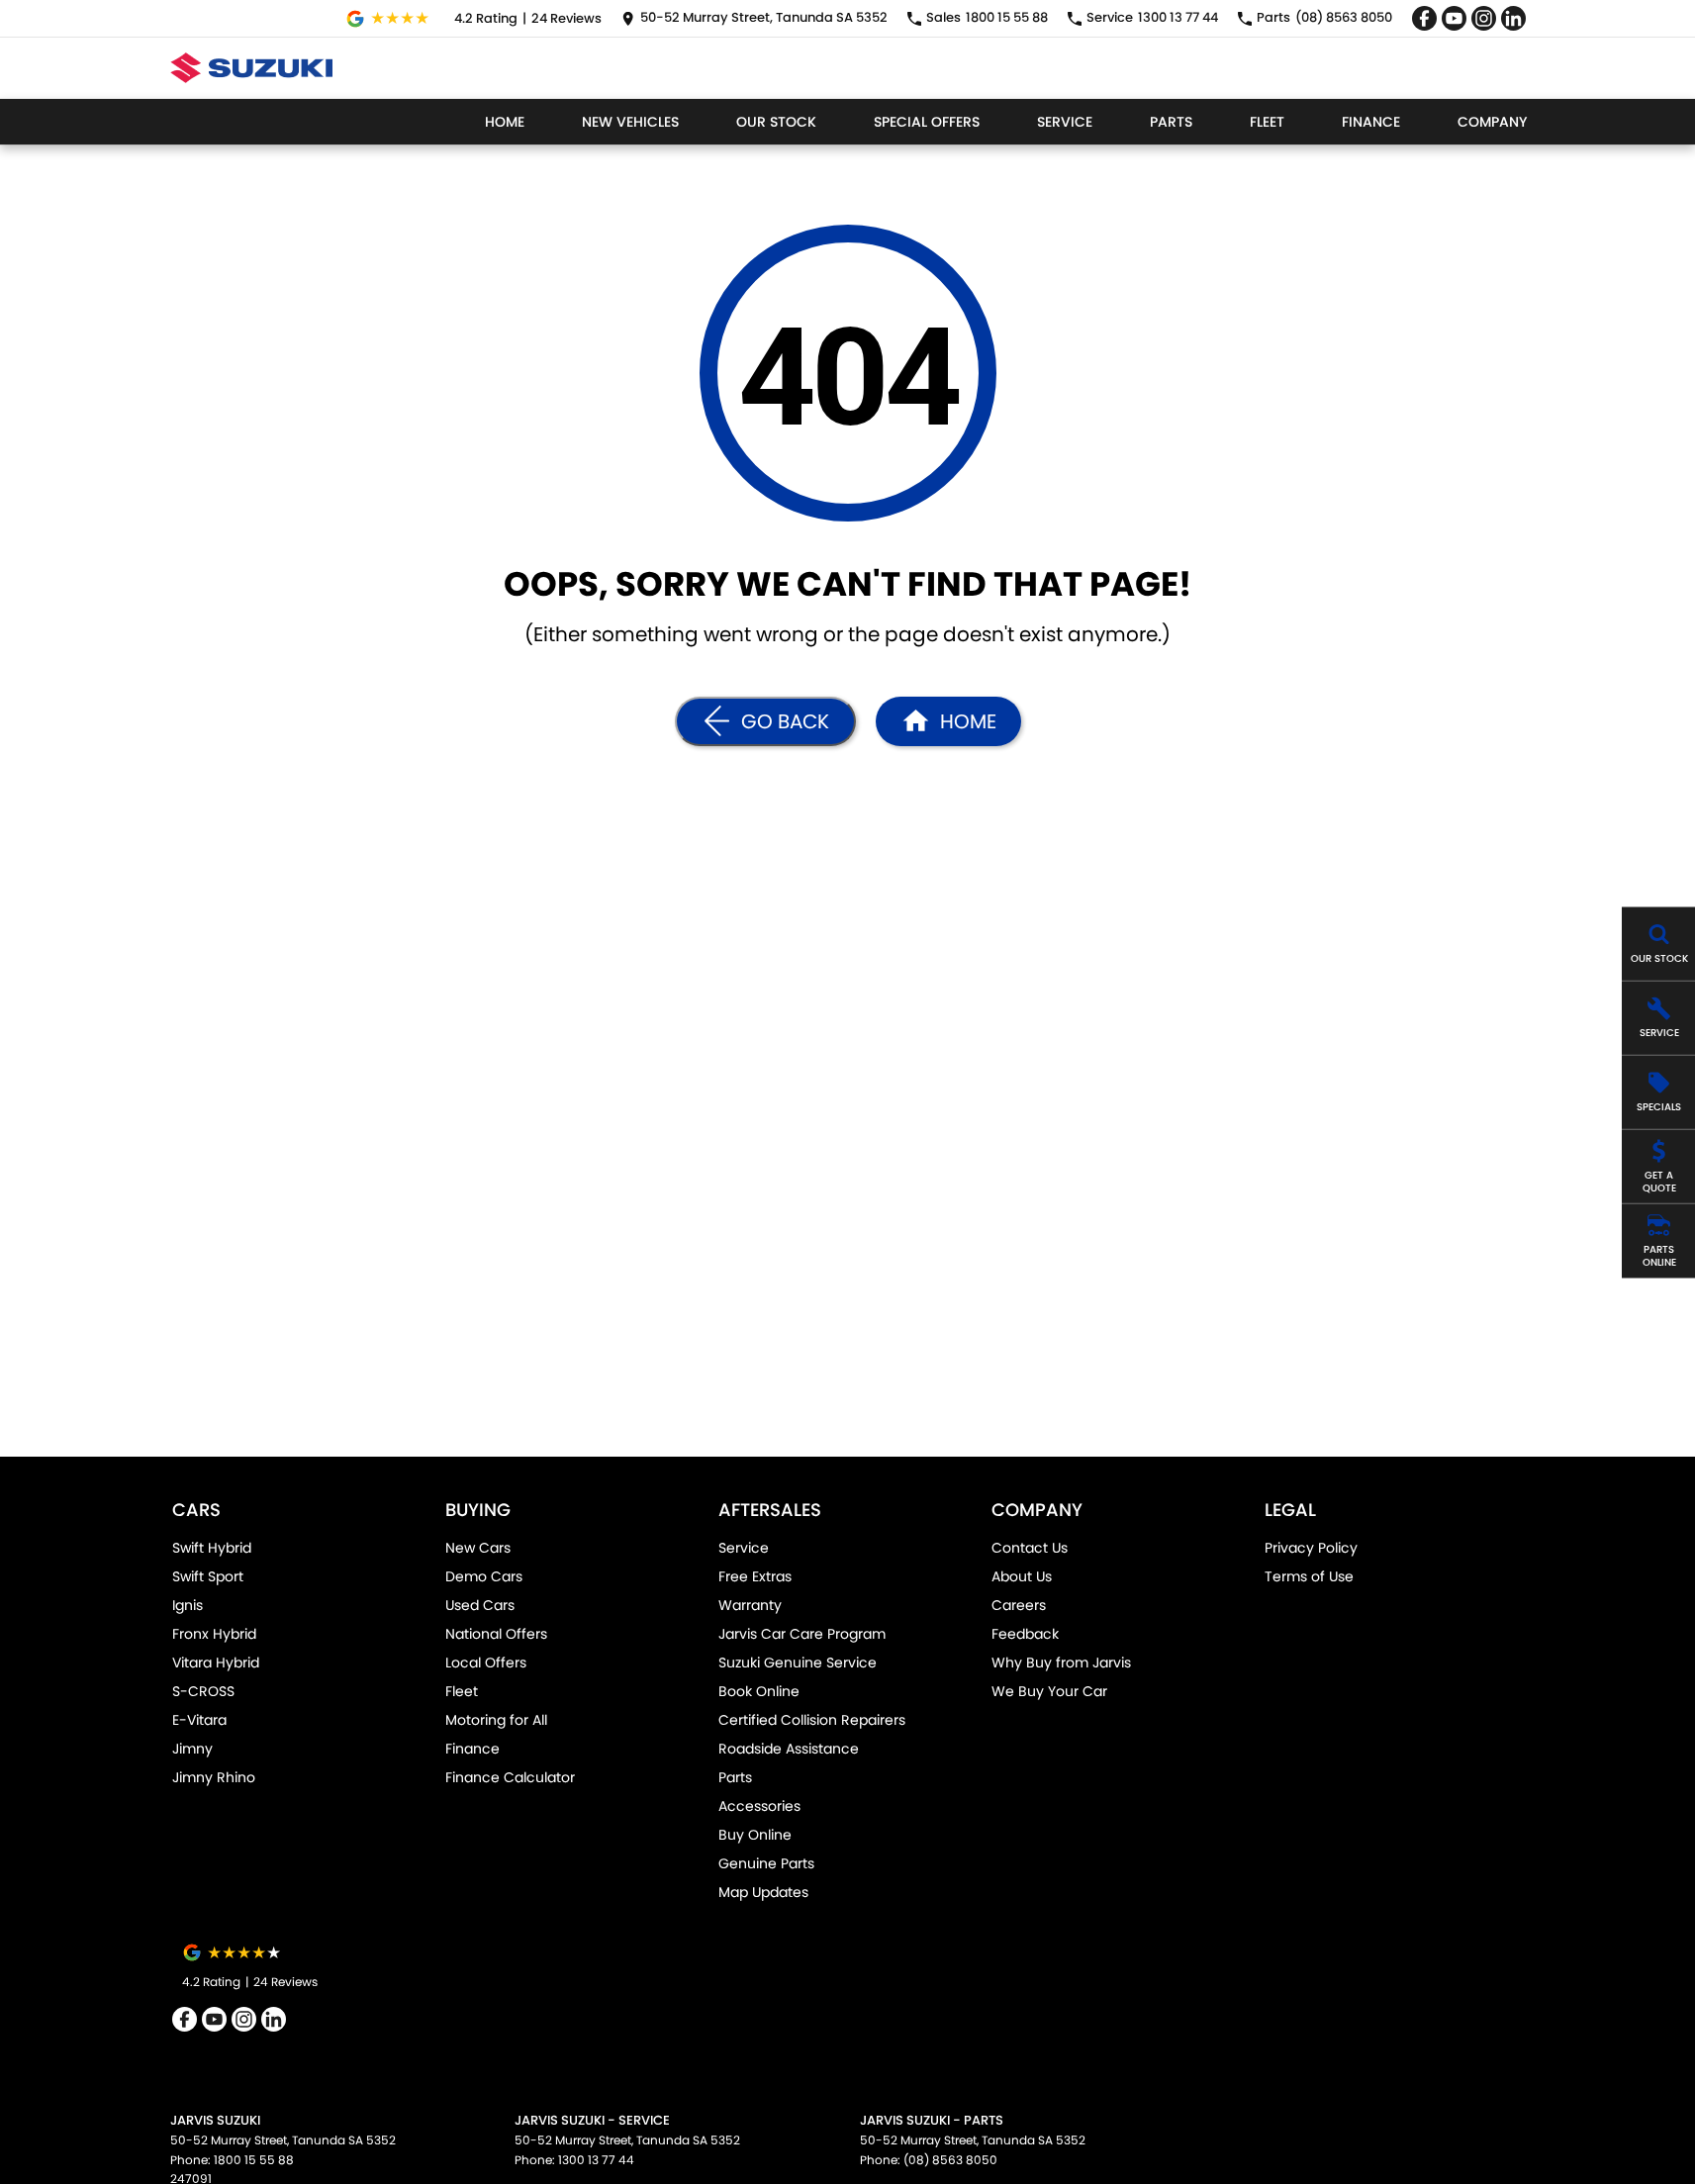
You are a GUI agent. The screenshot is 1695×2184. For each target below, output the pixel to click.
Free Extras (755, 1576)
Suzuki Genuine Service (798, 1662)
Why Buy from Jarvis (1061, 1662)
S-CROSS (203, 1691)
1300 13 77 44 (596, 2160)
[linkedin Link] (1513, 18)
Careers (1019, 1605)
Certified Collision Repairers (812, 1720)
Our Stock (776, 122)
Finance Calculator (510, 1777)
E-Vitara (199, 1720)
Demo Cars (484, 1576)
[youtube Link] (1454, 18)
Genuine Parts (766, 1863)
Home (505, 122)
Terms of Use (1309, 1576)
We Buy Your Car (1049, 1691)
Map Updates (763, 1892)
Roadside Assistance (789, 1749)
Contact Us (1030, 1548)
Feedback (1025, 1634)
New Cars (478, 1548)
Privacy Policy (1311, 1548)
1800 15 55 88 (254, 2160)
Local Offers (486, 1662)
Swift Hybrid (212, 1548)
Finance (1371, 122)
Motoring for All (496, 1720)
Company (1492, 122)
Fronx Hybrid (214, 1634)
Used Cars (480, 1605)
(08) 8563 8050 (950, 2160)
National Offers (496, 1634)
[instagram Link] (1484, 18)
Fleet (1267, 122)
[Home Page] (252, 68)
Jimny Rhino (214, 1777)
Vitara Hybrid (216, 1662)
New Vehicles (630, 122)
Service (1065, 122)
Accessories (759, 1806)
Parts (1171, 122)
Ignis (188, 1605)
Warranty (750, 1605)
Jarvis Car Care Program (802, 1634)
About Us (1022, 1576)
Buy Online (755, 1835)
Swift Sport (208, 1576)
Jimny (192, 1749)
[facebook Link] (1424, 18)
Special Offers (927, 122)
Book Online (759, 1691)
